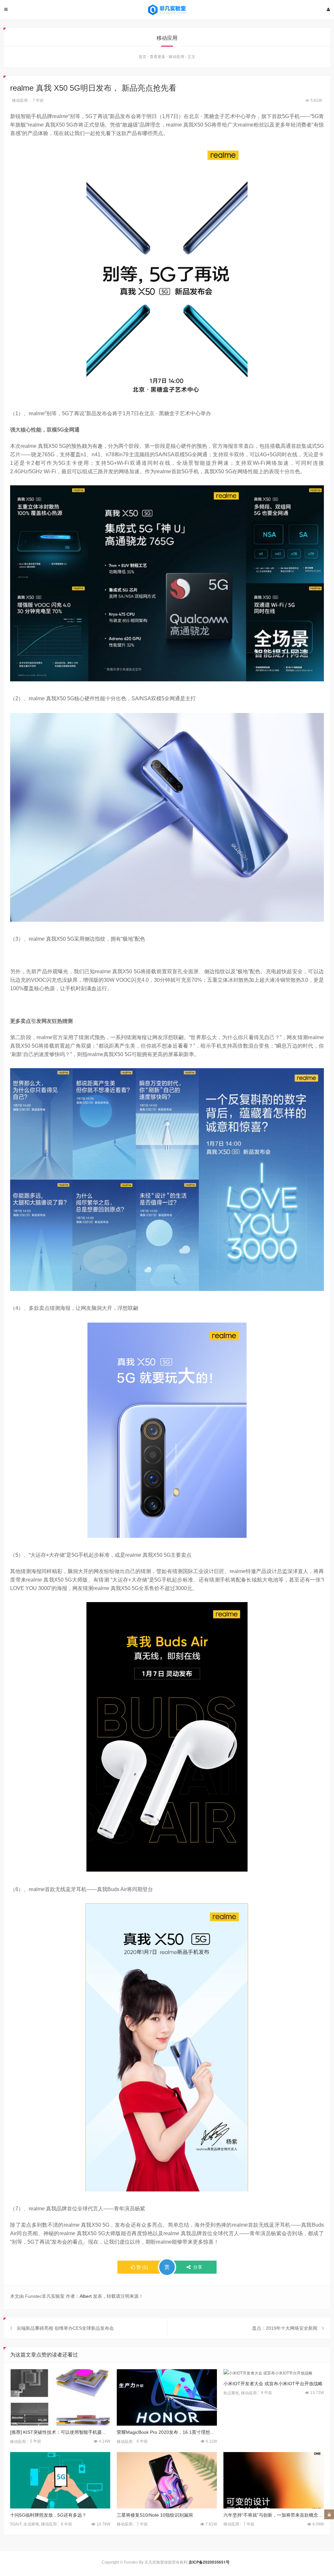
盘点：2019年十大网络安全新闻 (285, 2328)
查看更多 (158, 57)
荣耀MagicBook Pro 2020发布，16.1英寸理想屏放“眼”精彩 (167, 2432)
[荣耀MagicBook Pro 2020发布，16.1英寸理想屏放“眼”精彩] (167, 2397)
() (142, 2267)
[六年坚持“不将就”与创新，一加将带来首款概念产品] (273, 2480)
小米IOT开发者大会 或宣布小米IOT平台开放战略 (273, 2384)
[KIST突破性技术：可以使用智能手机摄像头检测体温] (60, 2397)
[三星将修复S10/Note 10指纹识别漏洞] (167, 2480)
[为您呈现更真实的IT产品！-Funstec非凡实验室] (167, 10)
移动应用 (176, 57)
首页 (143, 57)
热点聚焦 (231, 2393)
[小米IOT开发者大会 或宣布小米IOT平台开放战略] (273, 2373)
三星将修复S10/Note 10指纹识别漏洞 (155, 2515)
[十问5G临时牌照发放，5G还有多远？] (60, 2480)
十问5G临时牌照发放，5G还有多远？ (48, 2515)
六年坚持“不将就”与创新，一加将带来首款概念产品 (273, 2515)
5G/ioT (16, 2524)
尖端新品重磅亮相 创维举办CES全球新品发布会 (65, 2328)
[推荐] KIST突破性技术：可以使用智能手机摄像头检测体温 (60, 2432)
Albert (86, 2296)
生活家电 (31, 2524)
